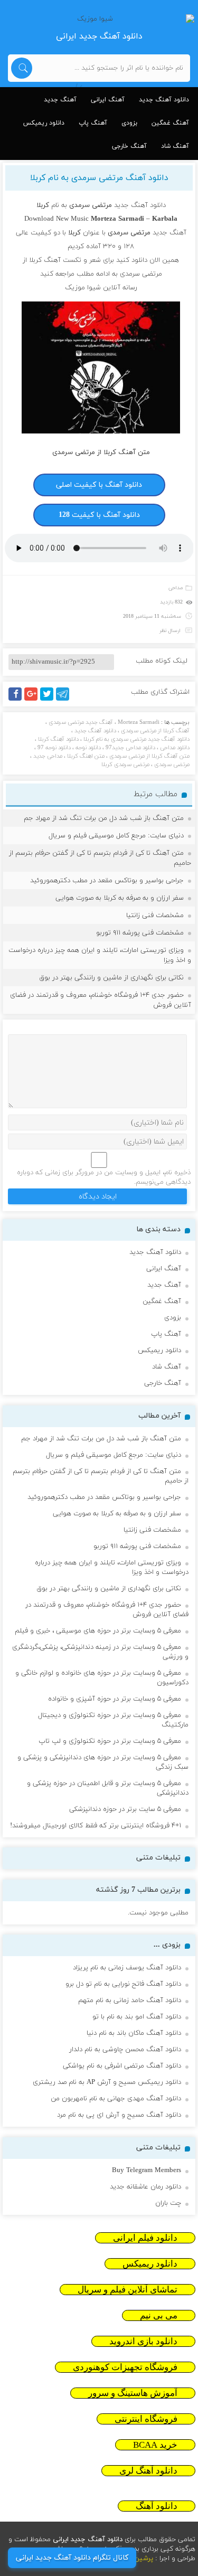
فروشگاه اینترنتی (146, 2419)
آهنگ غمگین (170, 123)
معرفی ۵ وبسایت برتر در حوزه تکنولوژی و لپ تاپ (110, 1741)
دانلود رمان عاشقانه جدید (145, 2187)
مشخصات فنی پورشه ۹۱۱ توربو (140, 933)
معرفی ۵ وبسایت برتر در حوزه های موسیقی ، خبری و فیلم (98, 1631)
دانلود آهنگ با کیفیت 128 (99, 515)
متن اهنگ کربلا (86, 756)
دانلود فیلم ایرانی (145, 2238)
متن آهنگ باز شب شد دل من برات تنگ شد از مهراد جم (104, 818)
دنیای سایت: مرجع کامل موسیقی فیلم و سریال (116, 836)
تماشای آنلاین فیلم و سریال (128, 2290)
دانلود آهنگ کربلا (58, 739)
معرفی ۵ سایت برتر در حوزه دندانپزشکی (125, 1809)
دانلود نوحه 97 (54, 748)
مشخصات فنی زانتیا (155, 916)
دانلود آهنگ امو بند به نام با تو (137, 2017)
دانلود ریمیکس (44, 123)
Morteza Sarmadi (139, 722)
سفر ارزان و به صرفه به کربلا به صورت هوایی (120, 898)
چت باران (168, 2203)
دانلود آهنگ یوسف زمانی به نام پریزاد (127, 1968)
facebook (17, 700)
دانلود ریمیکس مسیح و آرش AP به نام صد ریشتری (107, 2082)
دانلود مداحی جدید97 (130, 748)
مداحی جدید (48, 756)
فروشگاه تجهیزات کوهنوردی (125, 2367)
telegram (65, 700)
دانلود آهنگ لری (148, 2471)
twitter (52, 700)
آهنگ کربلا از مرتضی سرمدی (155, 731)
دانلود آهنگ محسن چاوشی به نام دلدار (125, 2050)
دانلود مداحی (175, 748)
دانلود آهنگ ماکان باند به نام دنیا (134, 2033)
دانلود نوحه (88, 748)
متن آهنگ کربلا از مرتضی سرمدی (149, 756)
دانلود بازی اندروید (143, 2341)
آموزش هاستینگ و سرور (133, 2393)
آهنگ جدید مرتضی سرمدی (81, 722)
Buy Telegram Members (147, 2171)
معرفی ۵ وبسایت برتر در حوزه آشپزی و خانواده (115, 1699)
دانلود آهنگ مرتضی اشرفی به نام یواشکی (122, 2066)
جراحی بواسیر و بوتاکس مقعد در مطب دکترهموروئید (107, 881)
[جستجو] (22, 68)
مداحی (176, 588)
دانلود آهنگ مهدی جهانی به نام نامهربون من (116, 2099)
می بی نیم (159, 2315)
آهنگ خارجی (129, 146)
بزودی (129, 123)
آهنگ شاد (175, 146)
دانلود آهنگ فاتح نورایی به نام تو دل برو (123, 1984)
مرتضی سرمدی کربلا (125, 765)
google (36, 700)
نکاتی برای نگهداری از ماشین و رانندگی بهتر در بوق (111, 978)
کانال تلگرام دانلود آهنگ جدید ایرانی (72, 2558)
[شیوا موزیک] (99, 19)
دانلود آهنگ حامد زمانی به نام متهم (130, 2001)
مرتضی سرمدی (172, 765)
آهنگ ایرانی (108, 100)
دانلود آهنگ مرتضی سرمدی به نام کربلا (99, 178)
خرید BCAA (155, 2445)
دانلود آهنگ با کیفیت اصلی (99, 485)
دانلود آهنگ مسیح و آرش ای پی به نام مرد (119, 2115)
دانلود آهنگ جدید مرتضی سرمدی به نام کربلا (136, 739)
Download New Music (56, 219)
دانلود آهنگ (157, 2506)
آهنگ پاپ (93, 123)
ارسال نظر (170, 631)
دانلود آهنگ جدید (164, 100)
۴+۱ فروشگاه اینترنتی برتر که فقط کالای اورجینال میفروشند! (96, 1826)
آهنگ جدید (60, 100)
